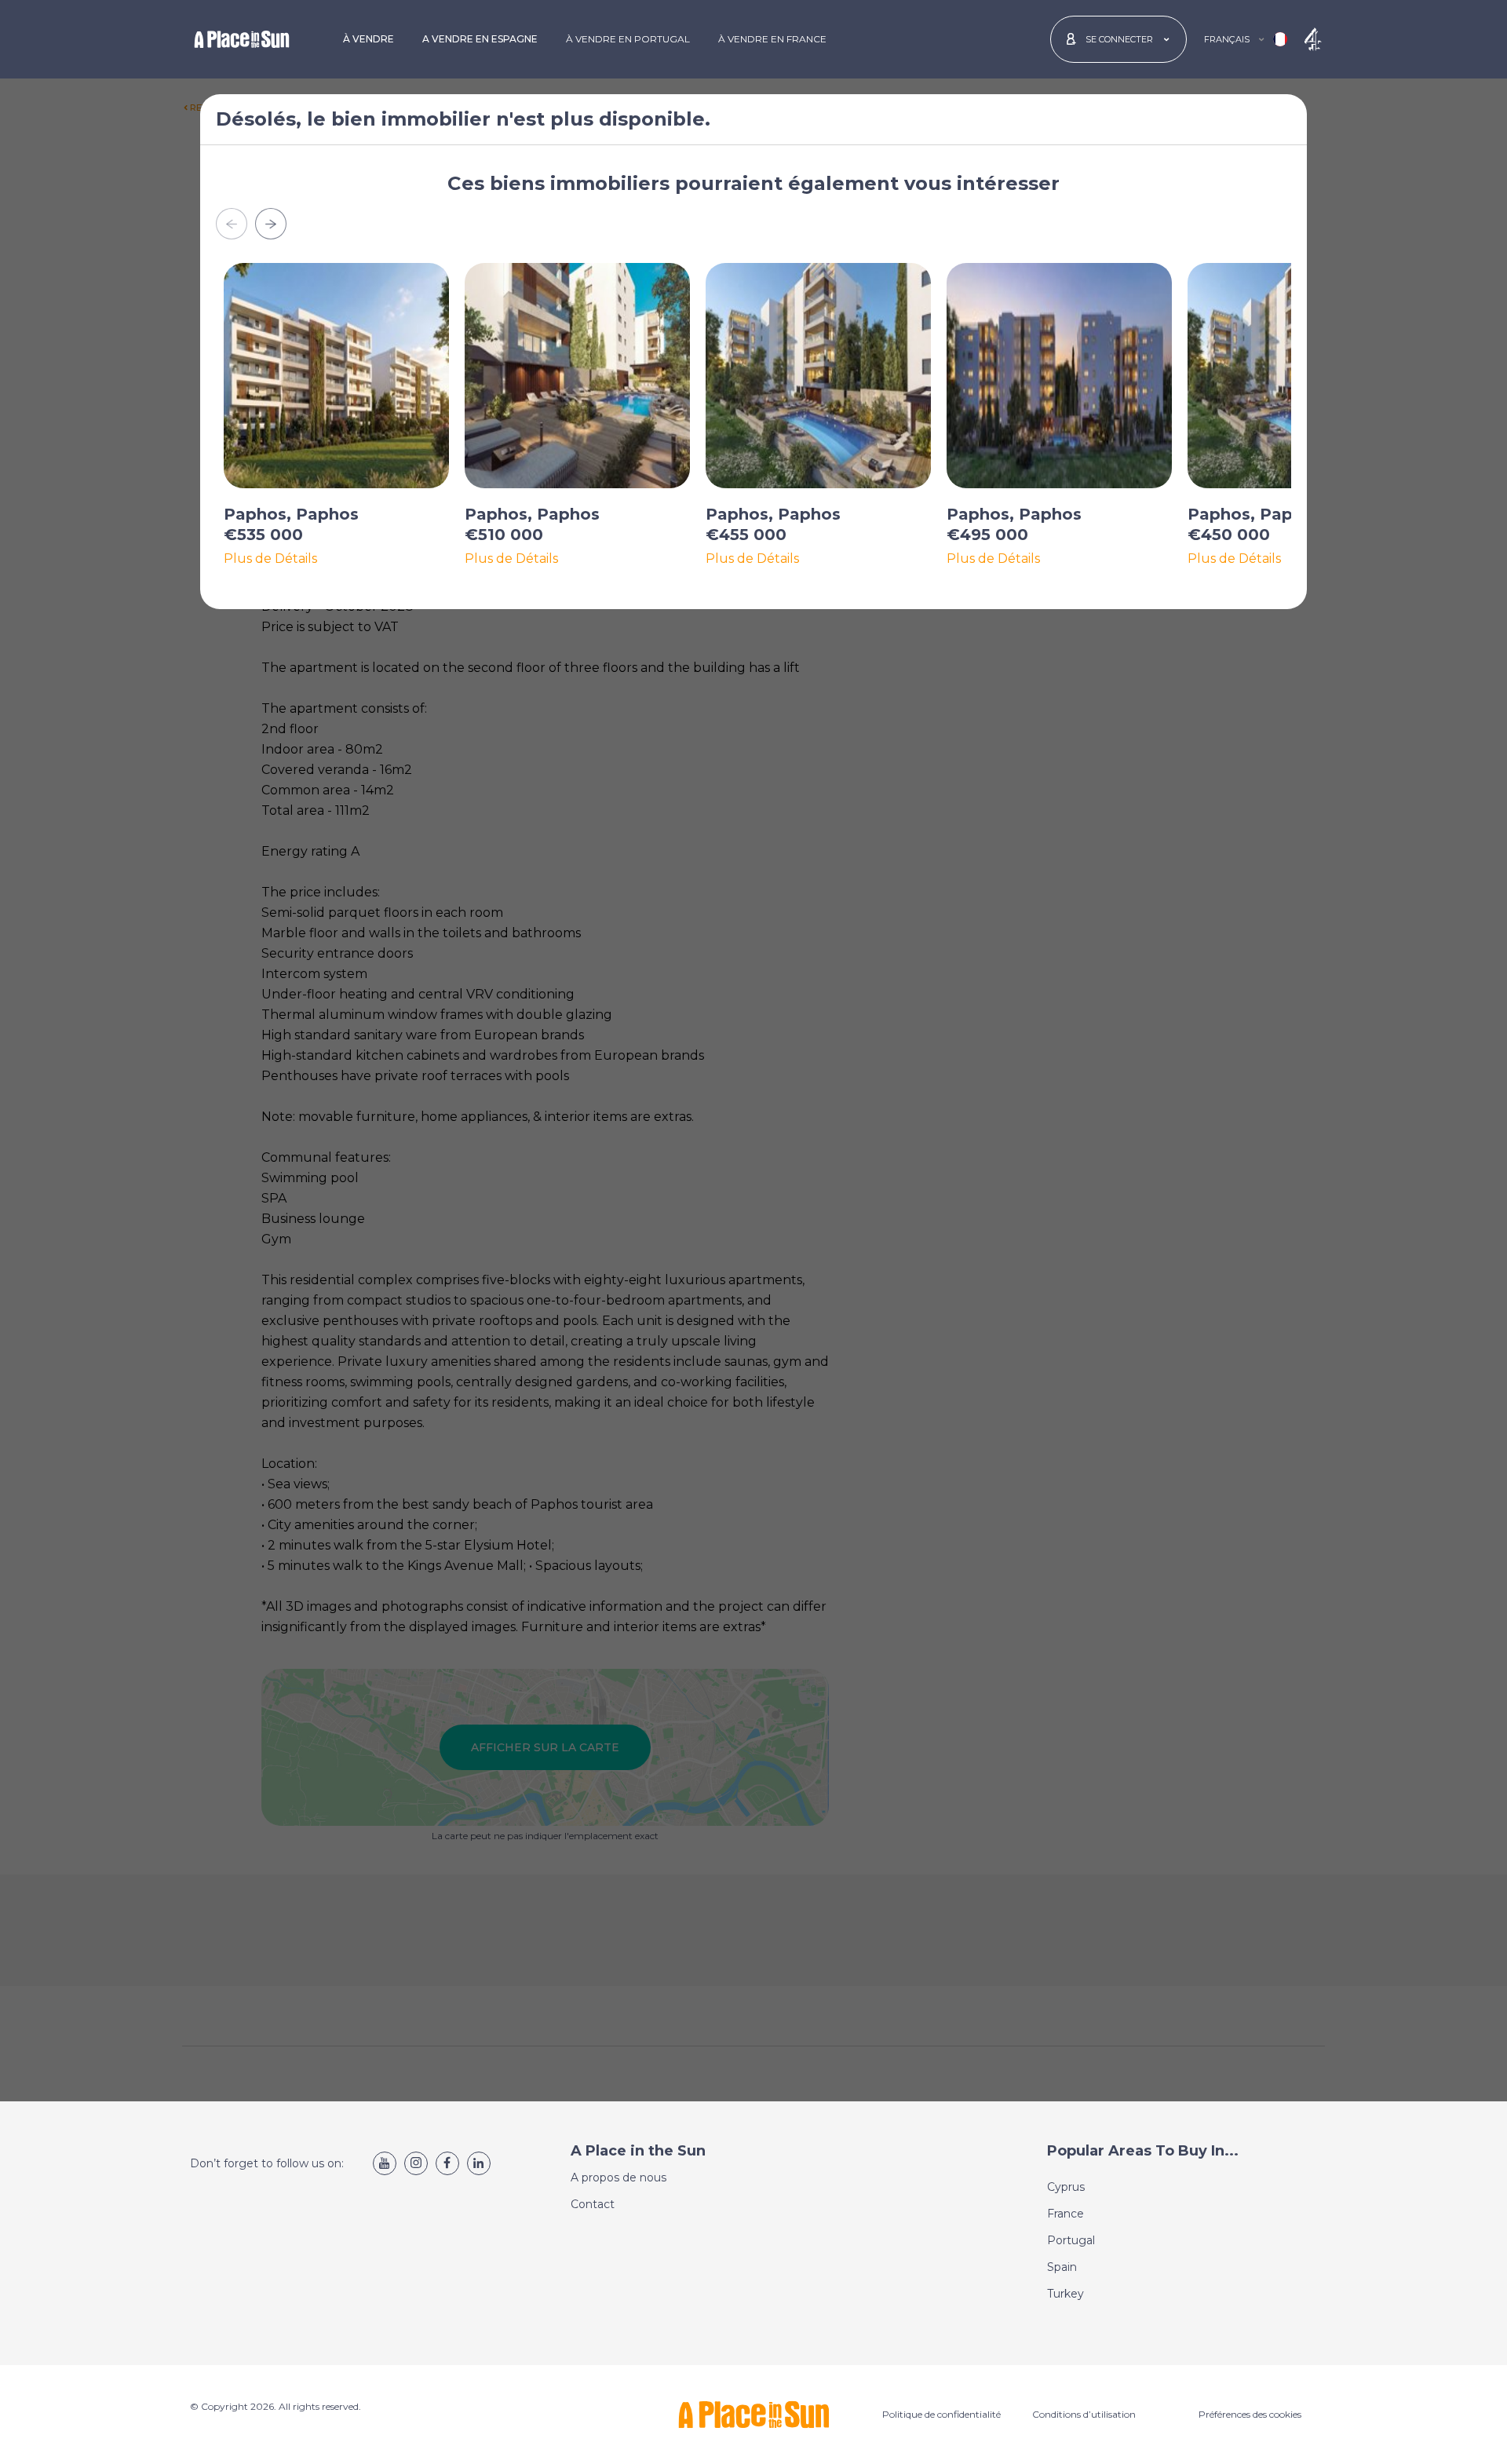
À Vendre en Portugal (628, 39)
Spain (1062, 2267)
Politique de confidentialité (941, 2414)
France (1065, 2214)
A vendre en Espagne (480, 39)
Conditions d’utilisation (1084, 2414)
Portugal (1071, 2240)
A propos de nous (618, 2177)
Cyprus (1066, 2187)
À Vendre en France (772, 39)
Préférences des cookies (1250, 2414)
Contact (593, 2204)
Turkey (1065, 2294)
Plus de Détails (270, 559)
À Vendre (369, 39)
